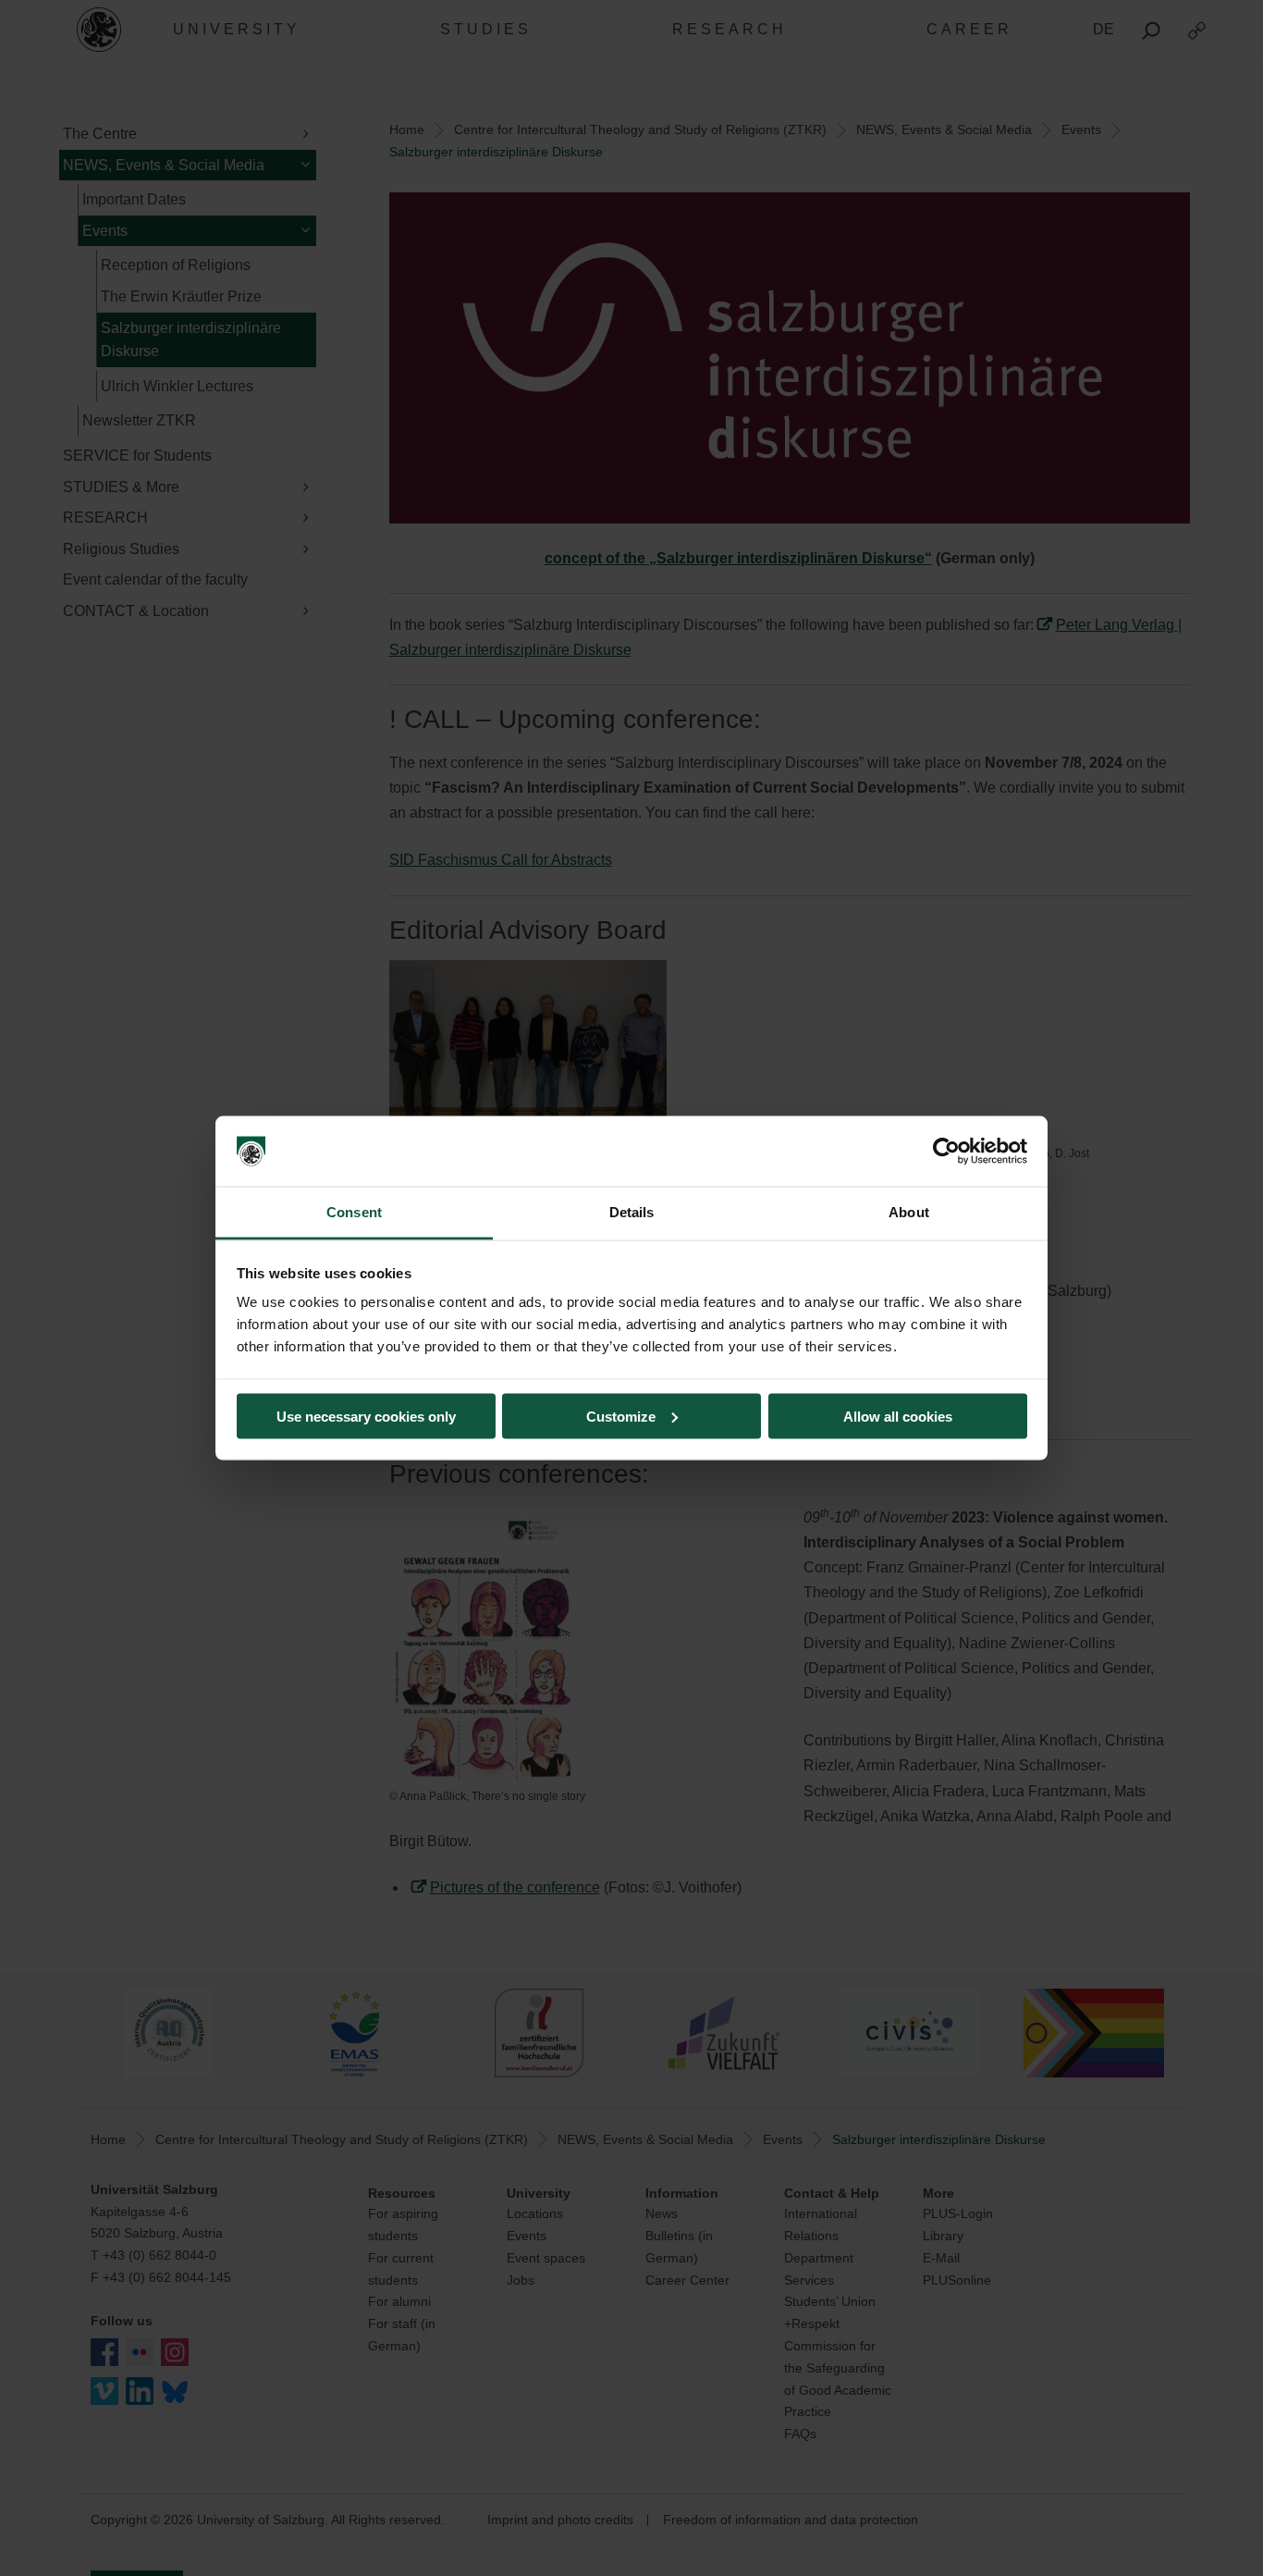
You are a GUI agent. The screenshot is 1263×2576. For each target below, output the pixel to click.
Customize (621, 1416)
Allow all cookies (898, 1416)
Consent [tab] (354, 1212)
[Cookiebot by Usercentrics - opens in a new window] (946, 1152)
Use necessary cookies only (366, 1416)
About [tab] (909, 1212)
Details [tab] (632, 1212)
